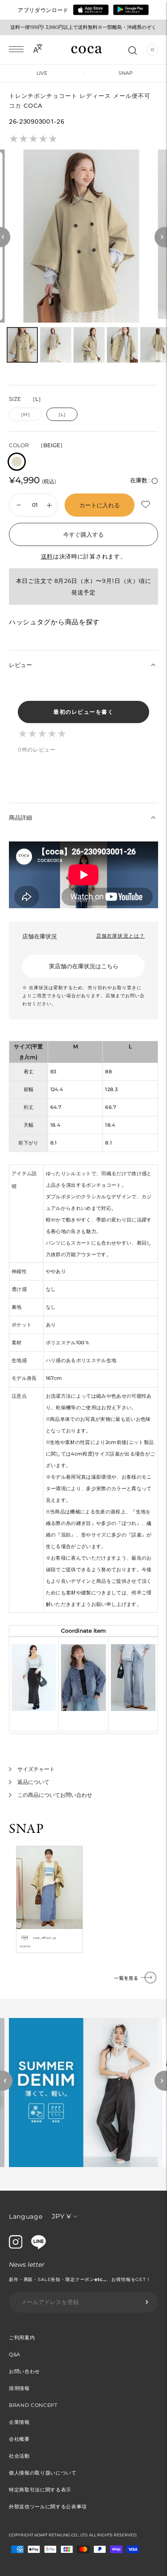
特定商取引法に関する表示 (40, 2490)
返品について (33, 1782)
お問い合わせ (24, 2371)
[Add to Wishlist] (147, 505)
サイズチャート (36, 1769)
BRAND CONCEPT (33, 2405)
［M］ (25, 415)
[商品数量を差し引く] (49, 505)
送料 (47, 556)
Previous (6, 2081)
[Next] (161, 237)
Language (26, 2216)
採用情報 (19, 2388)
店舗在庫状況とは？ (120, 936)
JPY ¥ (61, 2216)
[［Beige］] (17, 462)
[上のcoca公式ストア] (39, 2247)
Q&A (15, 2354)
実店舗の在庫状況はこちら (84, 966)
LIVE (42, 73)
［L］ (62, 415)
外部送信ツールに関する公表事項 (48, 2507)
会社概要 (19, 2439)
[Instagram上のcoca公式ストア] (16, 2246)
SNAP (126, 73)
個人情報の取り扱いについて (43, 2473)
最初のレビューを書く (83, 712)
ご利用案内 (22, 2337)
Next (161, 2081)
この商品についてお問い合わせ (55, 1795)
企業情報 (19, 2422)
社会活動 (19, 2456)
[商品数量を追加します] (19, 505)
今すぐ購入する (83, 534)
